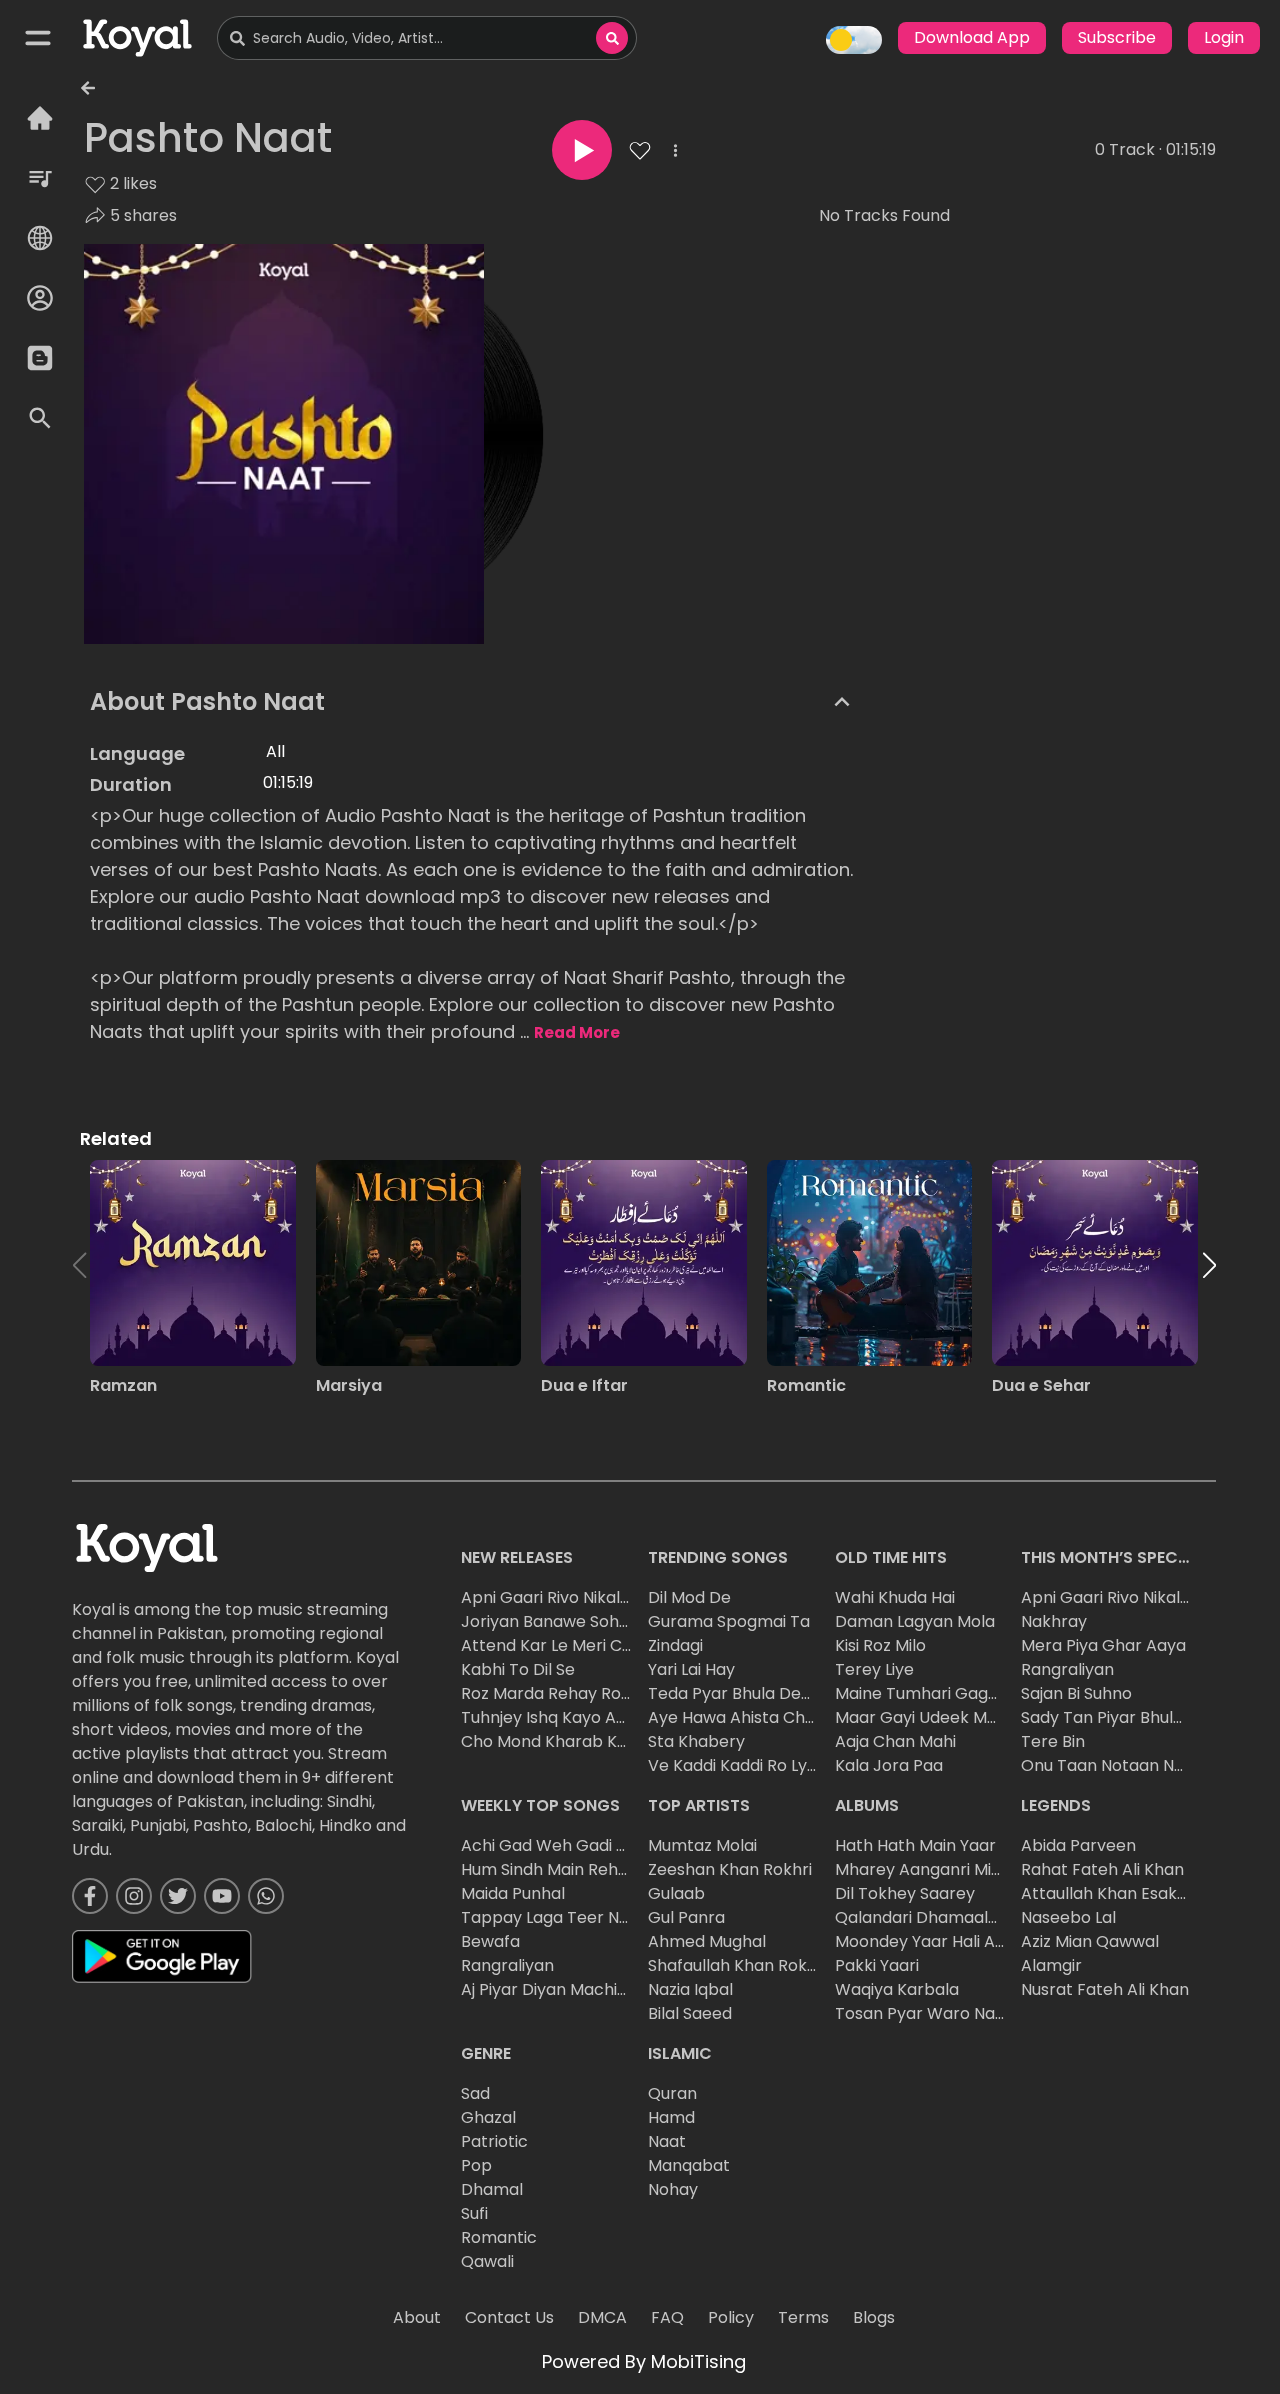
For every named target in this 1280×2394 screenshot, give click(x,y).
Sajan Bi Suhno (1076, 1693)
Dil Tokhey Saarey (905, 1893)
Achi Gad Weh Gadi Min (552, 1845)
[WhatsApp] (266, 1896)
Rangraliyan (1067, 1669)
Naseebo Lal (1068, 1917)
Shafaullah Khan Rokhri (737, 1965)
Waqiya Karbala (897, 1989)
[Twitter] (178, 1896)
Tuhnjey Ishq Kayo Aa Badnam (578, 1717)
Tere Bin (1053, 1741)
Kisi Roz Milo (880, 1645)
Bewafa (490, 1941)
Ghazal (488, 2117)
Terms (803, 2317)
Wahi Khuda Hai (895, 1597)
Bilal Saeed (690, 2013)
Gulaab (676, 1893)
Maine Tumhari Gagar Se (931, 1693)
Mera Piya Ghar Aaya (1103, 1645)
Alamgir (1051, 1965)
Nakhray (1054, 1621)
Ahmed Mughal (707, 1941)
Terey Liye (874, 1669)
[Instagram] (134, 1896)
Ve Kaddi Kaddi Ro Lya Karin (754, 1765)
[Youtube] (222, 1896)
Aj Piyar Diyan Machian (549, 1989)
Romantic (499, 2237)
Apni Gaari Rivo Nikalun (550, 1597)
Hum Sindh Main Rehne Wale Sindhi (596, 1869)
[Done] (582, 150)
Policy (731, 2317)
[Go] (612, 38)
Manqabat (689, 2165)
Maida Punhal (513, 1893)
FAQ (667, 2317)
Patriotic (494, 2141)
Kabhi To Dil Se (518, 1669)
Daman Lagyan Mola (915, 1621)
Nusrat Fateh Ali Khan (1105, 1989)
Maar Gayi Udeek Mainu (927, 1717)
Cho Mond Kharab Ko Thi (557, 1741)
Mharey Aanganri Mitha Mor (944, 1869)
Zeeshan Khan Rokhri (730, 1869)
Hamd (671, 2117)
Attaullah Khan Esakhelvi (1117, 1893)
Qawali (487, 2261)
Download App (972, 37)
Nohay (673, 2189)
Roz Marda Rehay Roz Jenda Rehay (598, 1693)
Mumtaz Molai (702, 1845)
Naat (667, 2141)
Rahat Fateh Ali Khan (1102, 1869)
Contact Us (509, 2317)
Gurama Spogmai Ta (729, 1621)
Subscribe (1117, 37)
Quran (672, 2093)
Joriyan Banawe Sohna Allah (571, 1621)
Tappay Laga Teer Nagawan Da (584, 1917)
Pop (476, 2165)
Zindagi (675, 1645)
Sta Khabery (696, 1741)
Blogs (874, 2317)
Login (1224, 37)
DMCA (602, 2317)
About (417, 2317)
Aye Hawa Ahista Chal (733, 1717)
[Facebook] (90, 1896)
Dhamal (492, 2189)
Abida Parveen (1078, 1845)
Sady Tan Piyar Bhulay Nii (1117, 1717)
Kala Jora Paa (889, 1765)
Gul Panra (686, 1917)
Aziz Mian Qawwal (1090, 1941)
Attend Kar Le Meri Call (550, 1645)
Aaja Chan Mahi (895, 1741)
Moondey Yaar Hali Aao (925, 1941)
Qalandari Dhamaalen (921, 1917)
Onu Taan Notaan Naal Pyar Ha (1142, 1765)
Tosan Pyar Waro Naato (928, 2013)
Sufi (474, 2213)
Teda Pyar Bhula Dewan (741, 1693)
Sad (475, 2093)
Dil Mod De (689, 1597)
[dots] (675, 150)
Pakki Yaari (877, 1965)
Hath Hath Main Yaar (915, 1845)
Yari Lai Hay (691, 1669)
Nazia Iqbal (690, 1989)
